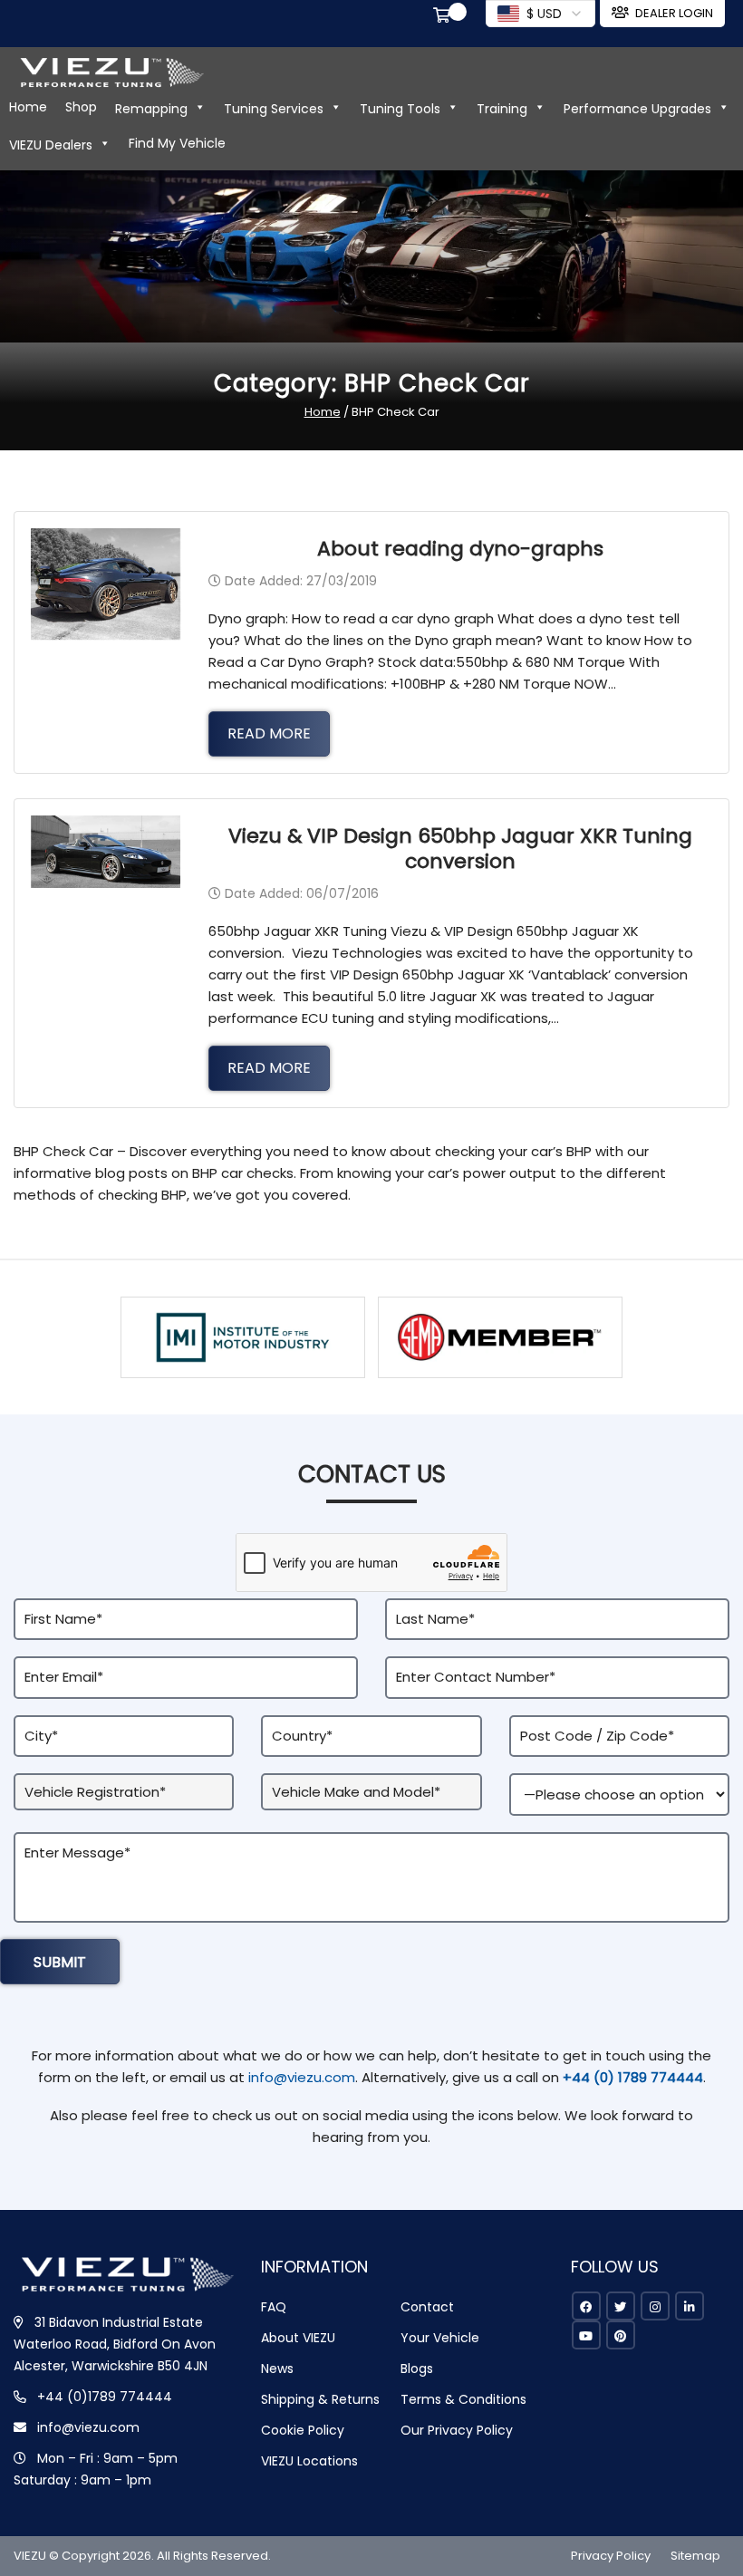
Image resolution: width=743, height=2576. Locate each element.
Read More (269, 733)
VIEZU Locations (309, 2461)
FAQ (274, 2307)
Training (502, 109)
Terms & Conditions (463, 2399)
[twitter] (621, 2306)
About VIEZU (298, 2338)
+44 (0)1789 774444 (105, 2397)
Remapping (151, 109)
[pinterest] (621, 2335)
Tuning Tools (400, 109)
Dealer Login (674, 13)
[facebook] (586, 2306)
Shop (81, 107)
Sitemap (695, 2556)
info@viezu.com (302, 2077)
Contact (427, 2307)
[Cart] (445, 17)
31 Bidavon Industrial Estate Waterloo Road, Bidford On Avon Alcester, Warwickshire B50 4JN (115, 2344)
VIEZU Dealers (51, 145)
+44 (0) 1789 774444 (633, 2077)
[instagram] (655, 2306)
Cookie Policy (303, 2430)
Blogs (417, 2369)
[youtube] (586, 2335)
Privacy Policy (611, 2556)
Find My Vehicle (177, 143)
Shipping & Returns (320, 2399)
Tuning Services (274, 109)
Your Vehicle (440, 2338)
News (277, 2369)
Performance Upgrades (637, 109)
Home (28, 107)
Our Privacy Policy (457, 2430)
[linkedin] (690, 2306)
